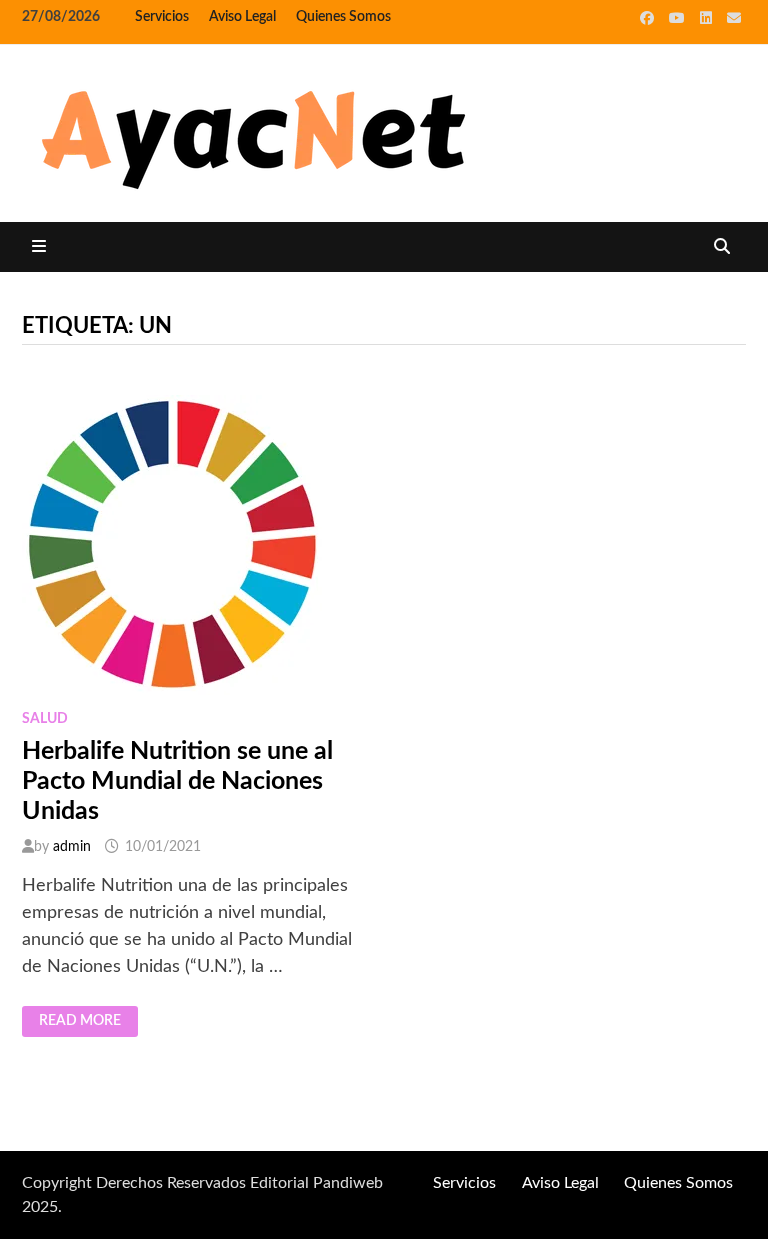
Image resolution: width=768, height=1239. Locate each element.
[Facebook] (649, 18)
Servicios (162, 17)
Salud (45, 719)
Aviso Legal (242, 17)
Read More (79, 1022)
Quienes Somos (343, 17)
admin (72, 847)
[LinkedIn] (708, 18)
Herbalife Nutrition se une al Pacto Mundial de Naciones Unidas (177, 781)
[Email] (734, 18)
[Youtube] (679, 18)
